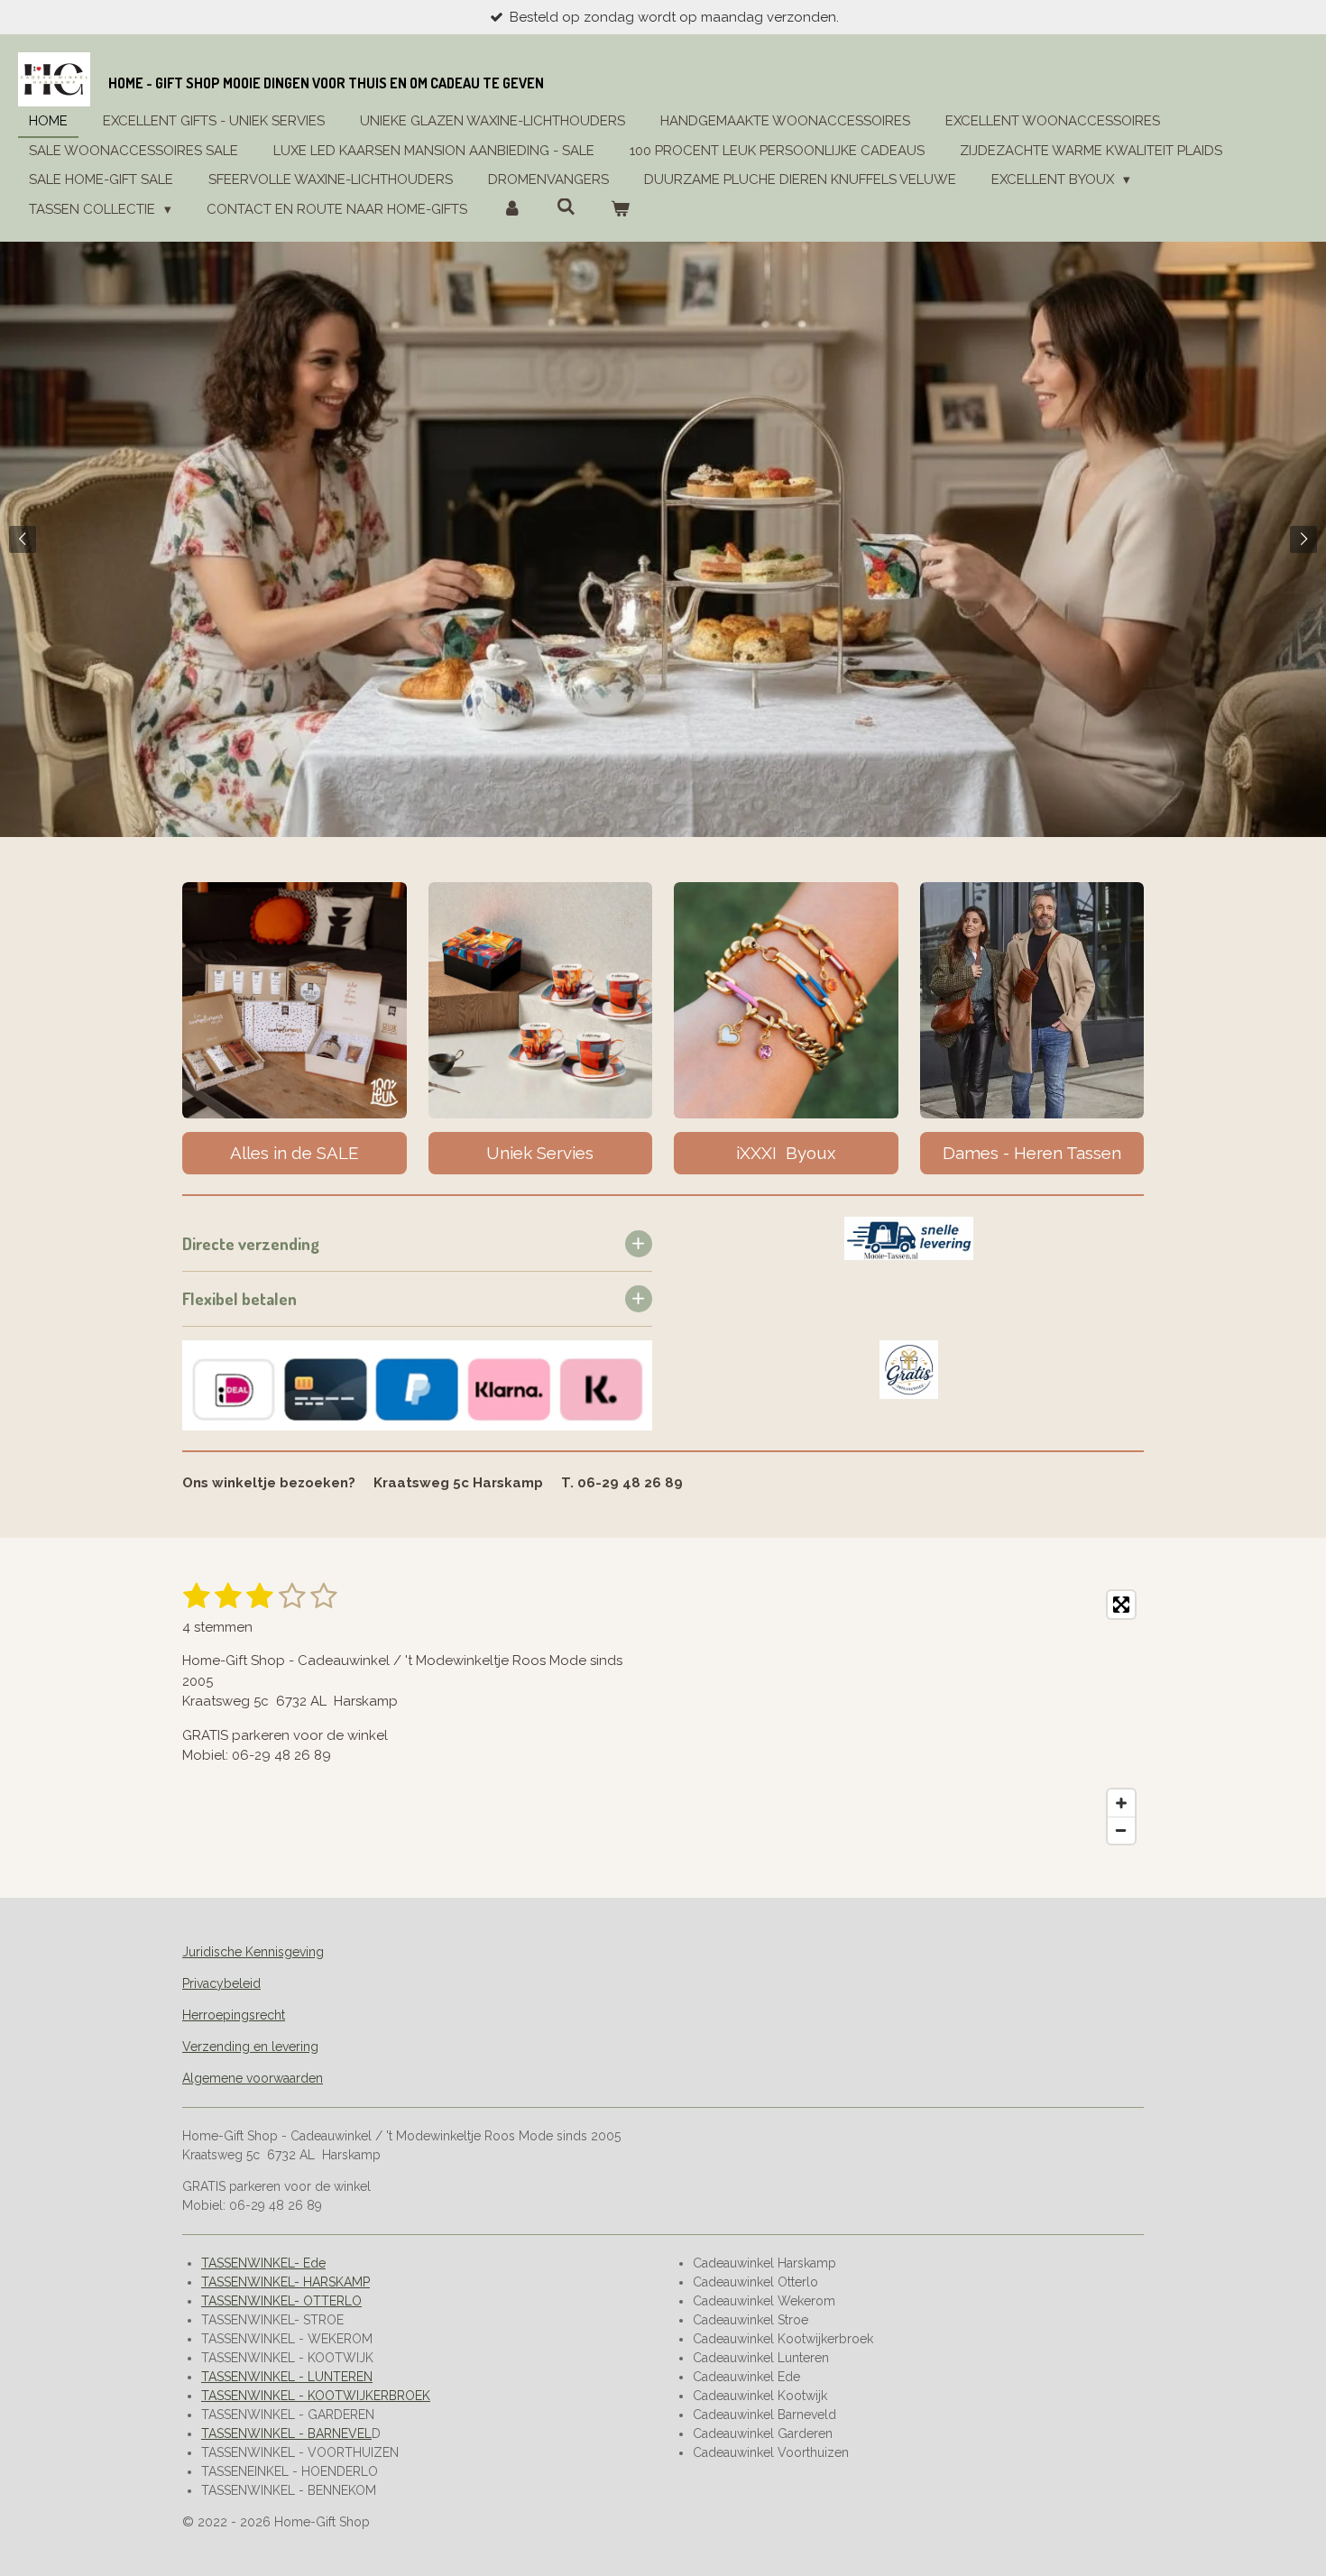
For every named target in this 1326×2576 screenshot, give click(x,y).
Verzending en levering (250, 2047)
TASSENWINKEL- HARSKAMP (285, 2282)
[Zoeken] (566, 207)
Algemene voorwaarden (253, 2078)
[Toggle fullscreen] (1121, 1605)
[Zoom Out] (1121, 1830)
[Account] (512, 210)
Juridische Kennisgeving (253, 1952)
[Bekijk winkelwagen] (620, 210)
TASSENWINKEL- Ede (263, 2263)
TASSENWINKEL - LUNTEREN (287, 2377)
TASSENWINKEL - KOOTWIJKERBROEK (316, 2396)
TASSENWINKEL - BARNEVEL (286, 2433)
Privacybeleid (221, 1983)
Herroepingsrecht (234, 2015)
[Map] (909, 1717)
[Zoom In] (1121, 1803)
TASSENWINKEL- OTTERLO (281, 2301)
